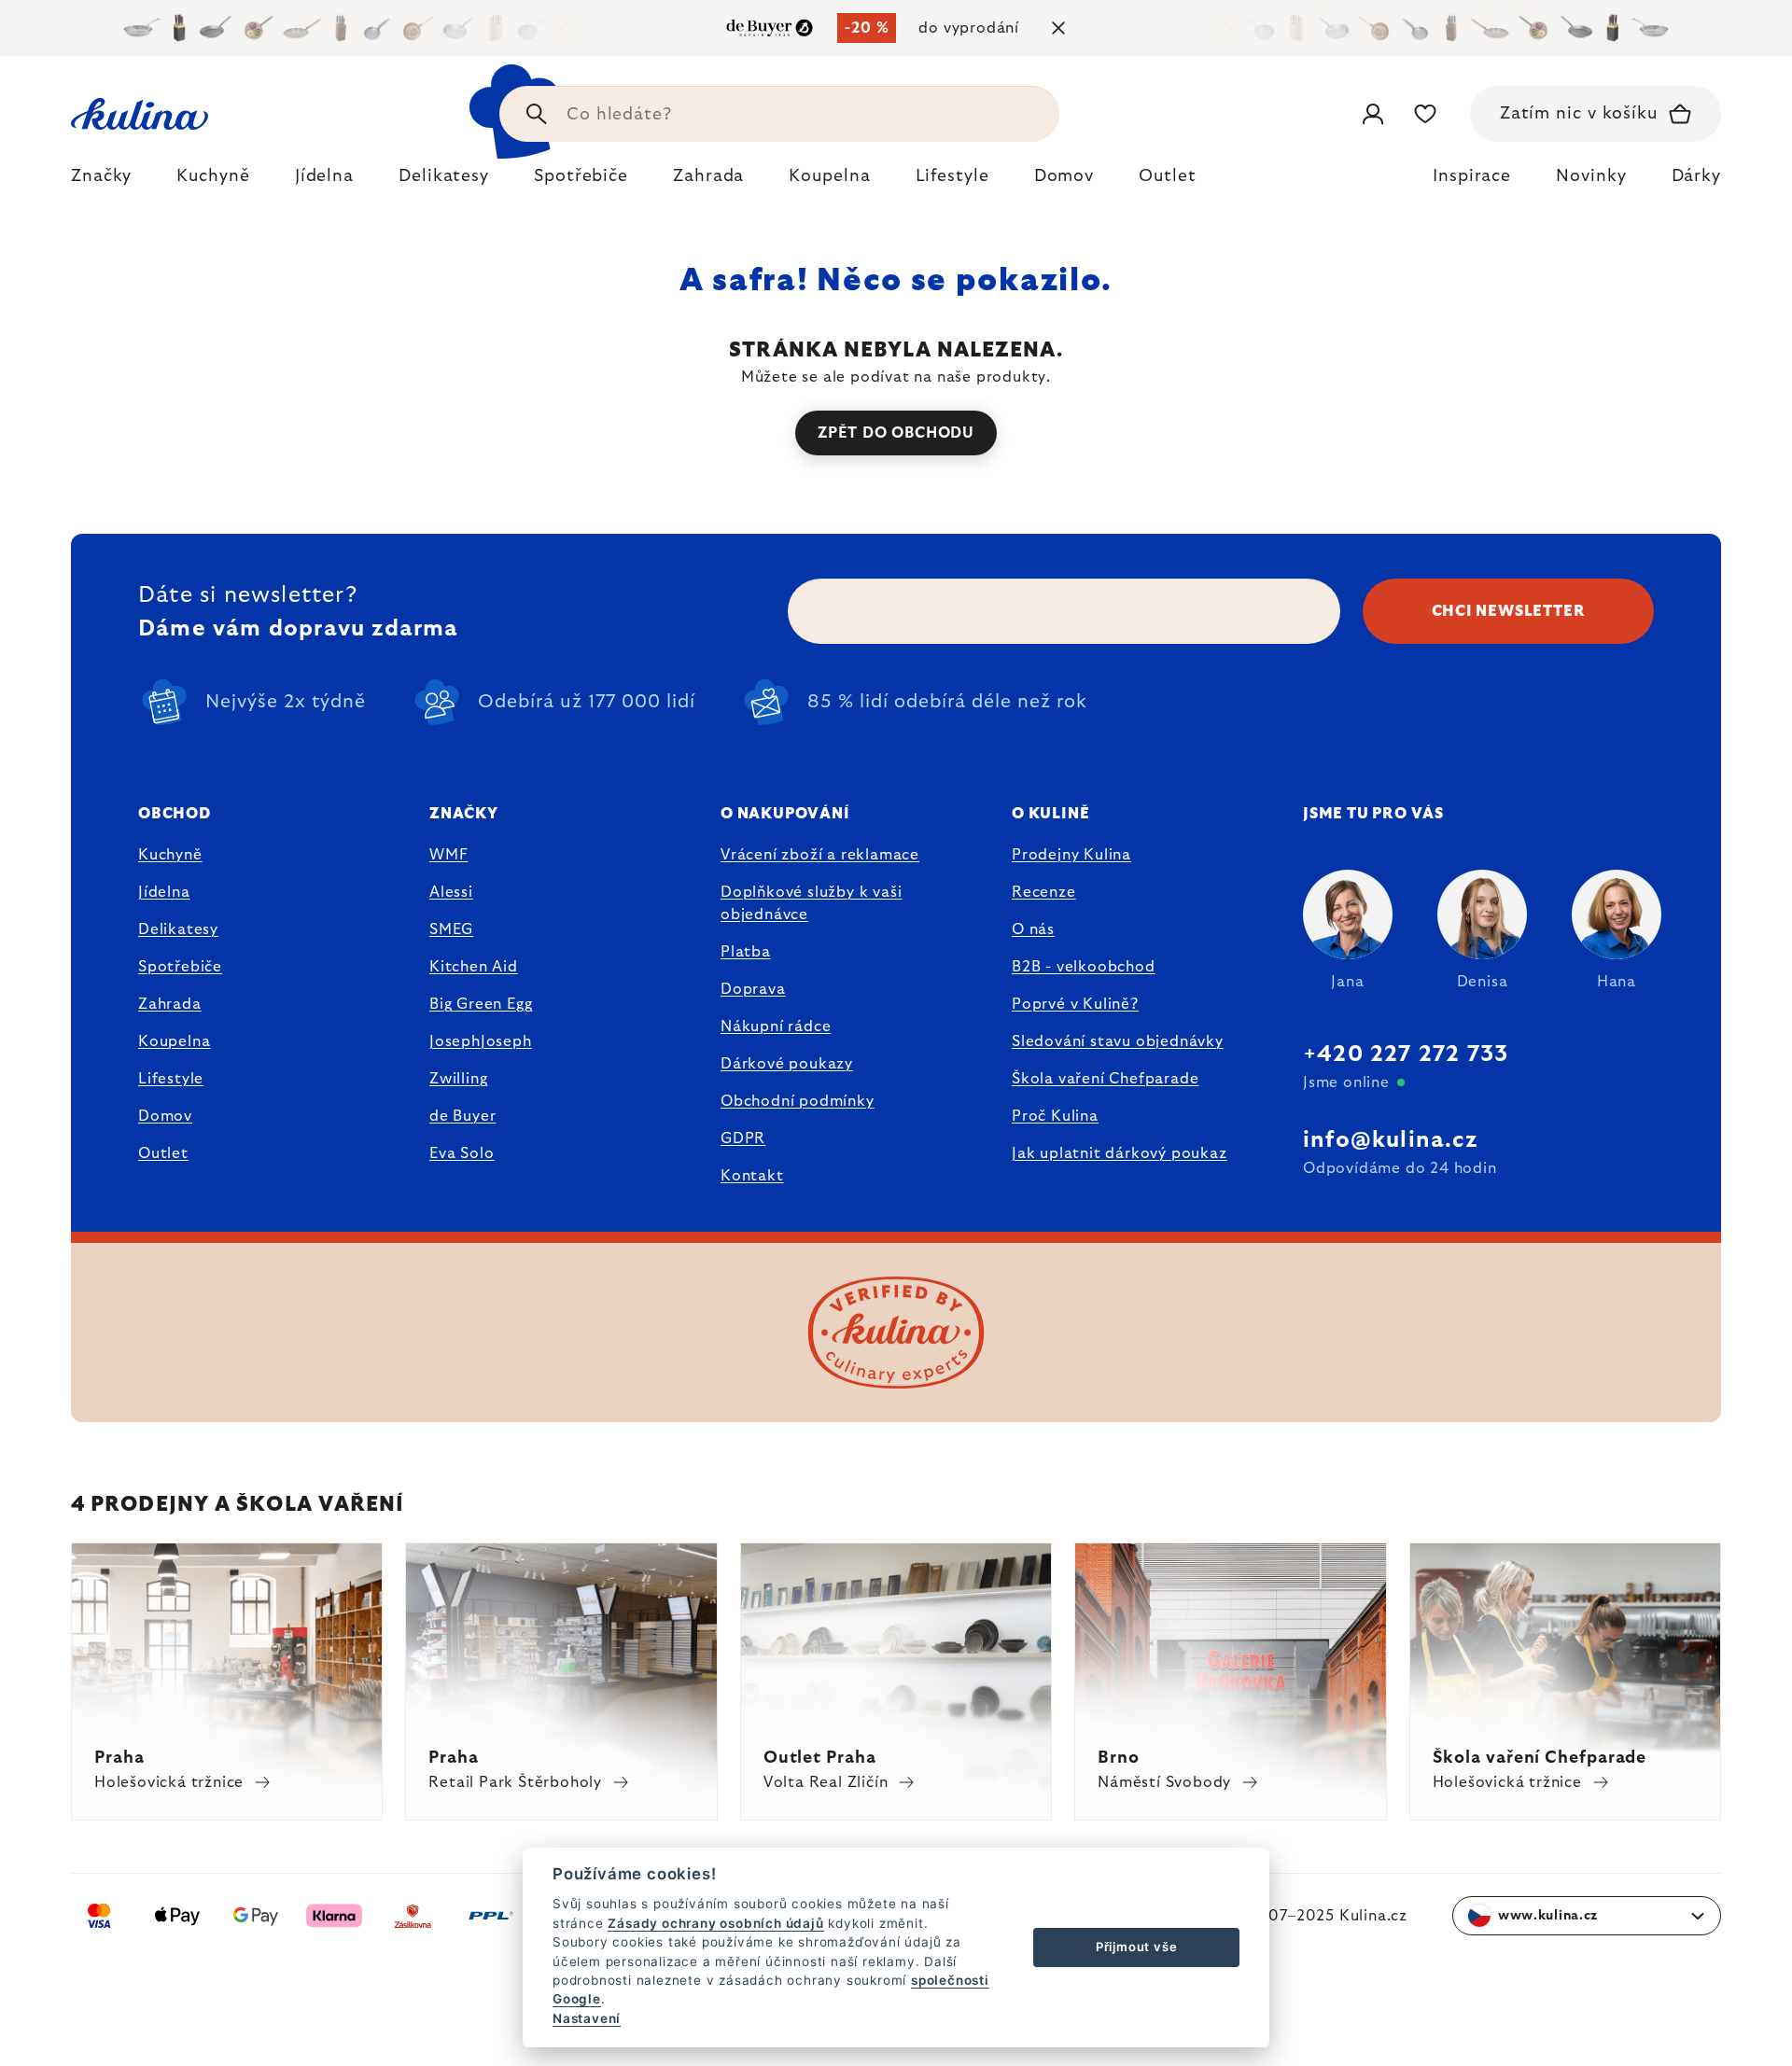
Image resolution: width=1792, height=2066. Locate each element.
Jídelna (164, 892)
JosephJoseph (481, 1041)
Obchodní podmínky (798, 1101)
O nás (1033, 929)
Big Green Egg (481, 1004)
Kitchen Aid (474, 967)
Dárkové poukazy (787, 1064)
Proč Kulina (1055, 1116)
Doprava (753, 989)
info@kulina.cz (1390, 1140)
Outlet (163, 1153)
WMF (448, 855)
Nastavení (587, 2018)
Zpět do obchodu (896, 433)
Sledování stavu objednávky (1118, 1041)
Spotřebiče (180, 967)
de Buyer (462, 1116)
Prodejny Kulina (1071, 855)
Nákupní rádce (776, 1026)
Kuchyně (170, 855)
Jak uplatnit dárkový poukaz (1120, 1153)
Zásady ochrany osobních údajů (715, 1923)
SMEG (451, 929)
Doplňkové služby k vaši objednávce (811, 903)
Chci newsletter (1509, 611)
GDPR (743, 1138)
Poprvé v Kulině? (1075, 1004)
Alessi (451, 892)
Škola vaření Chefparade (1105, 1079)
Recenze (1044, 892)
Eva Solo (462, 1153)
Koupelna (174, 1041)
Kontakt (752, 1176)
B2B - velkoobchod (1084, 967)
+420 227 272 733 (1406, 1054)
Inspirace (1472, 176)
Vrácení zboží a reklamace (820, 855)
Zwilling (458, 1079)
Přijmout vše (1137, 1947)
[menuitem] (101, 181)
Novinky (1591, 176)
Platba (746, 952)
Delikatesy (178, 929)
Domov (165, 1116)
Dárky (1697, 176)
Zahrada (170, 1004)
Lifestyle (171, 1079)
